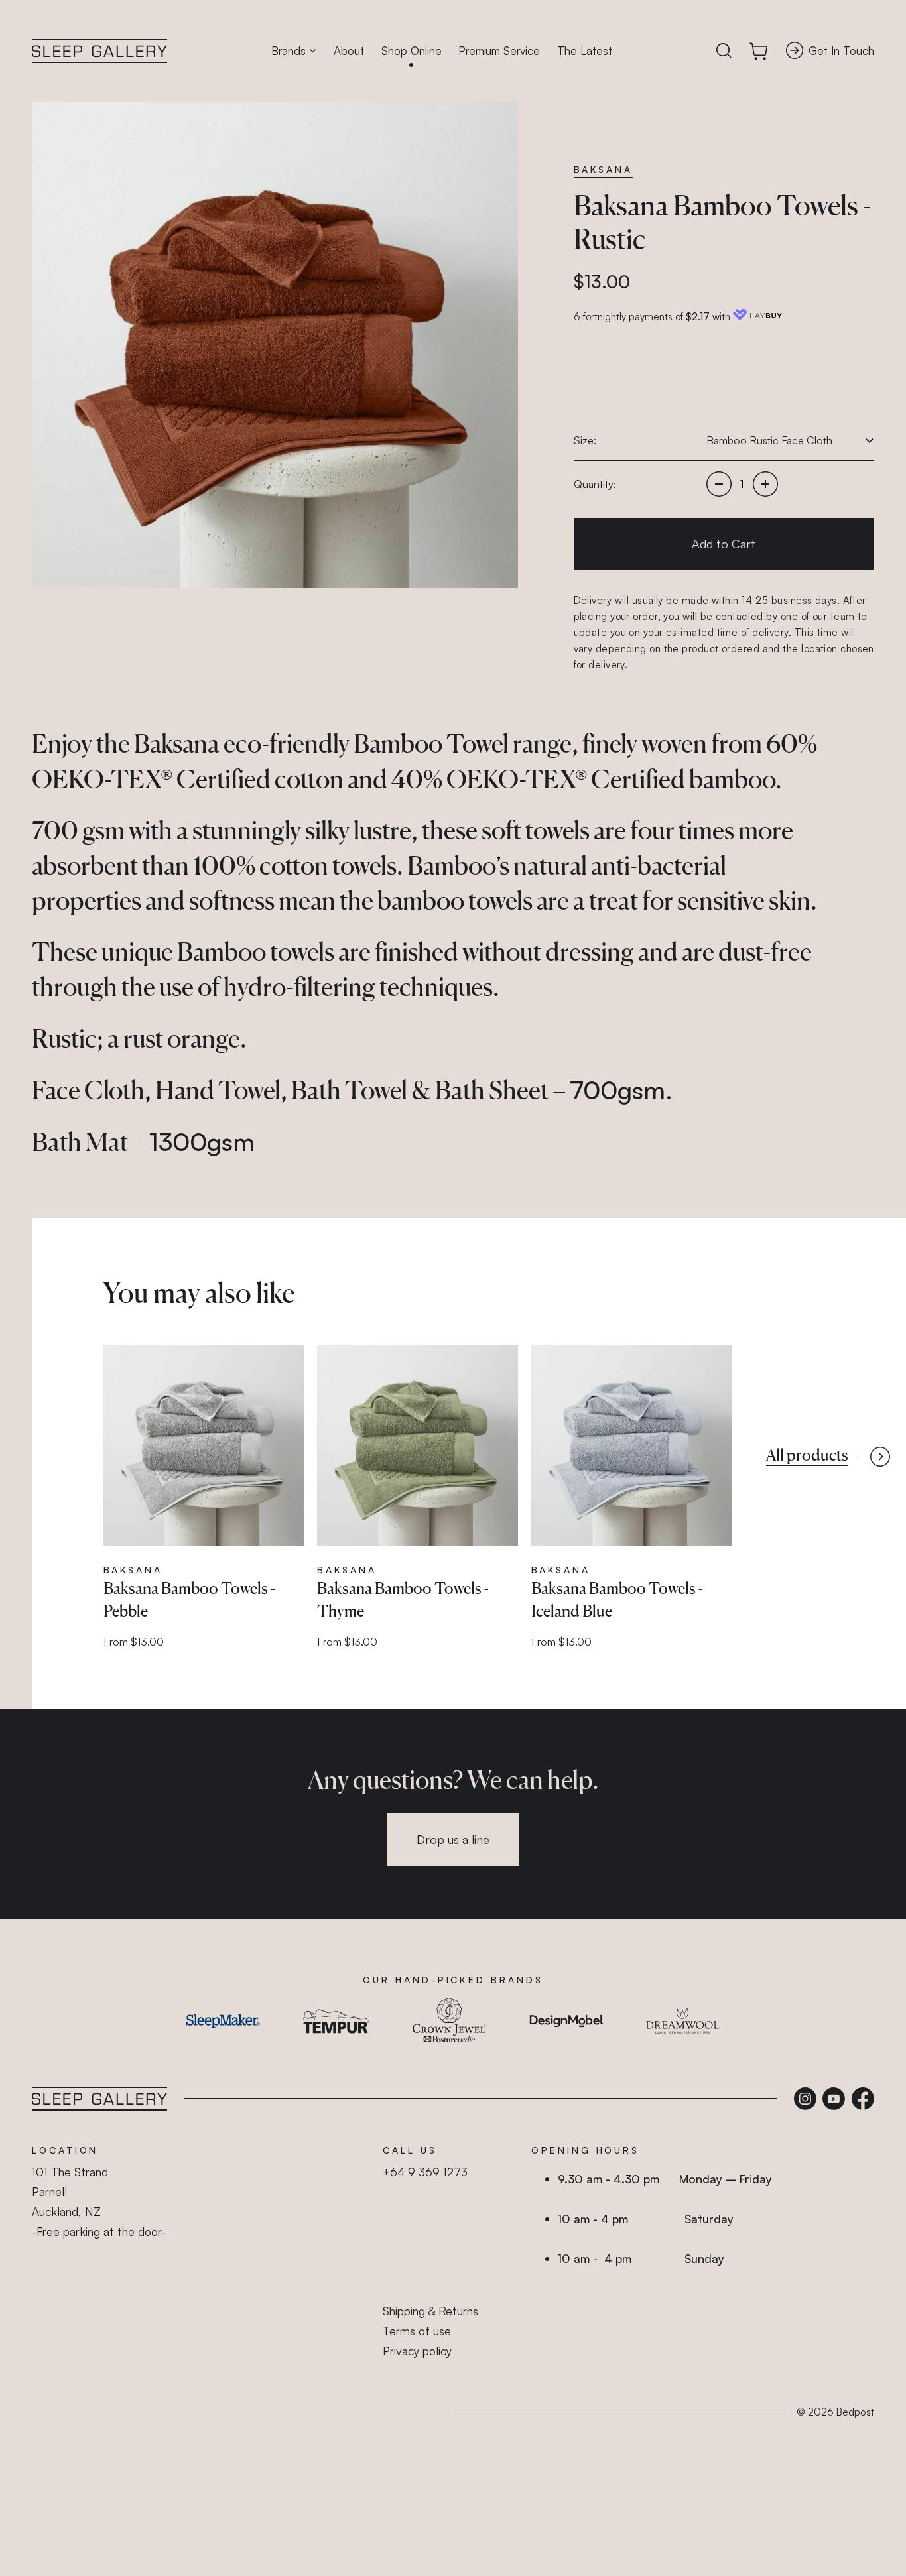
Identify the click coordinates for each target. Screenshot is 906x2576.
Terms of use (417, 2331)
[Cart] (759, 51)
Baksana (603, 169)
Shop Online (412, 51)
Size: (585, 440)
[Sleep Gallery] (99, 51)
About (349, 51)
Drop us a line (453, 1839)
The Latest (585, 51)
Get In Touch (841, 51)
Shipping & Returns (430, 2311)
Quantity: (595, 484)
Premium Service (499, 51)
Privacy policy (417, 2351)
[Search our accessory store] (724, 51)
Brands (289, 51)
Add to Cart (724, 544)
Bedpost (855, 2412)
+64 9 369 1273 (425, 2172)
